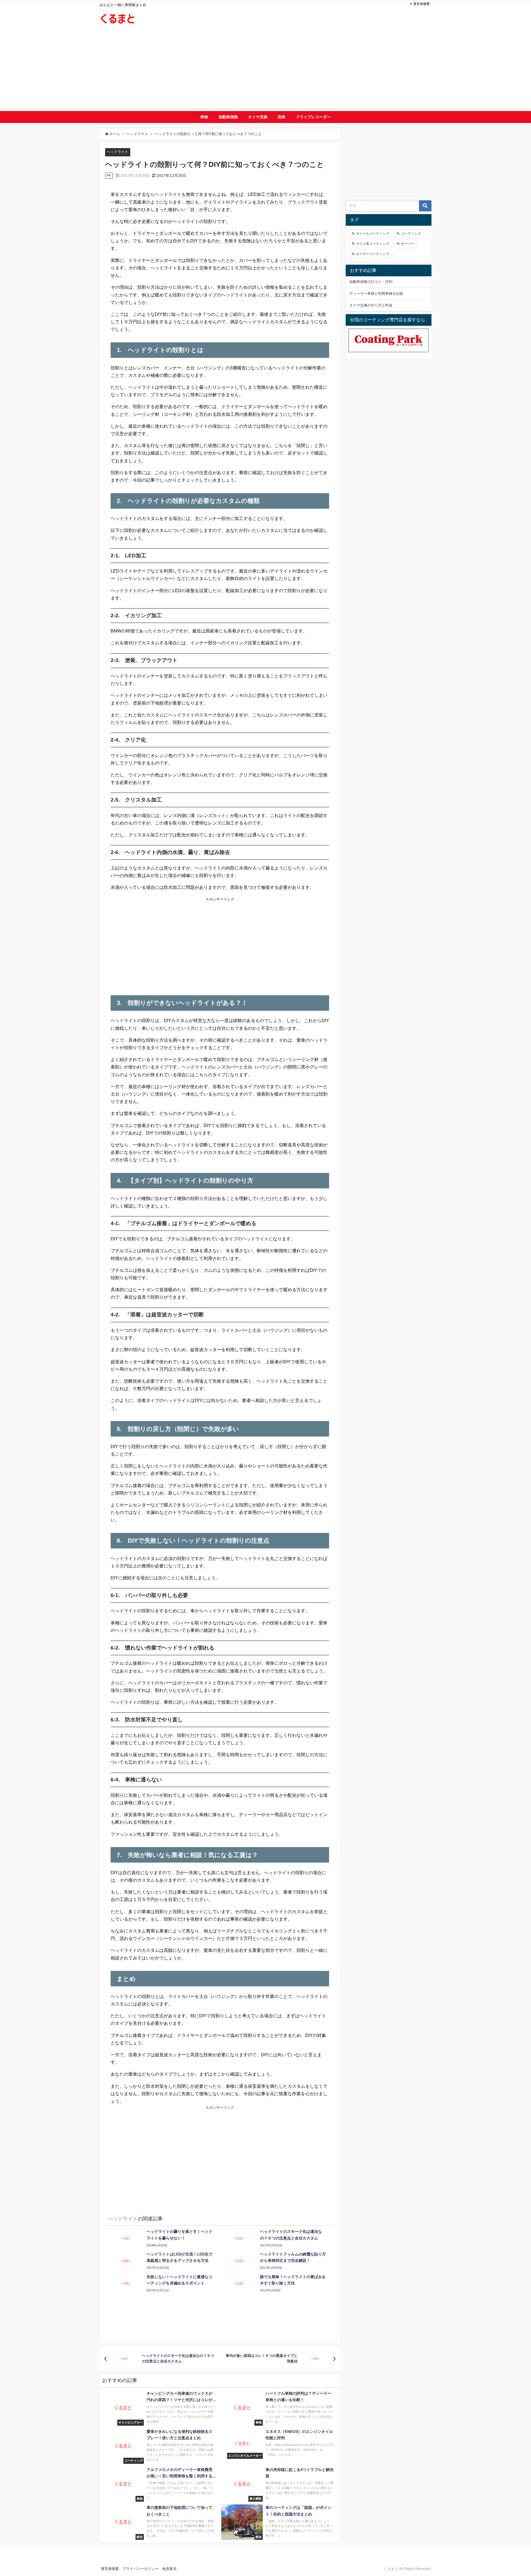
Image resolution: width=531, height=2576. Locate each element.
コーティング (411, 233)
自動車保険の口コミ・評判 (371, 282)
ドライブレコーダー (313, 117)
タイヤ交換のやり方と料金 (371, 305)
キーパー (408, 244)
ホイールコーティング (373, 233)
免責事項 (169, 2569)
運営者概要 (421, 4)
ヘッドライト (118, 152)
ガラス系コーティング (373, 244)
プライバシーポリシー (140, 2569)
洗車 (282, 117)
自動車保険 (228, 117)
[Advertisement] (265, 70)
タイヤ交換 (258, 117)
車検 (204, 117)
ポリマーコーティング (373, 254)
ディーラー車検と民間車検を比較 (376, 294)
